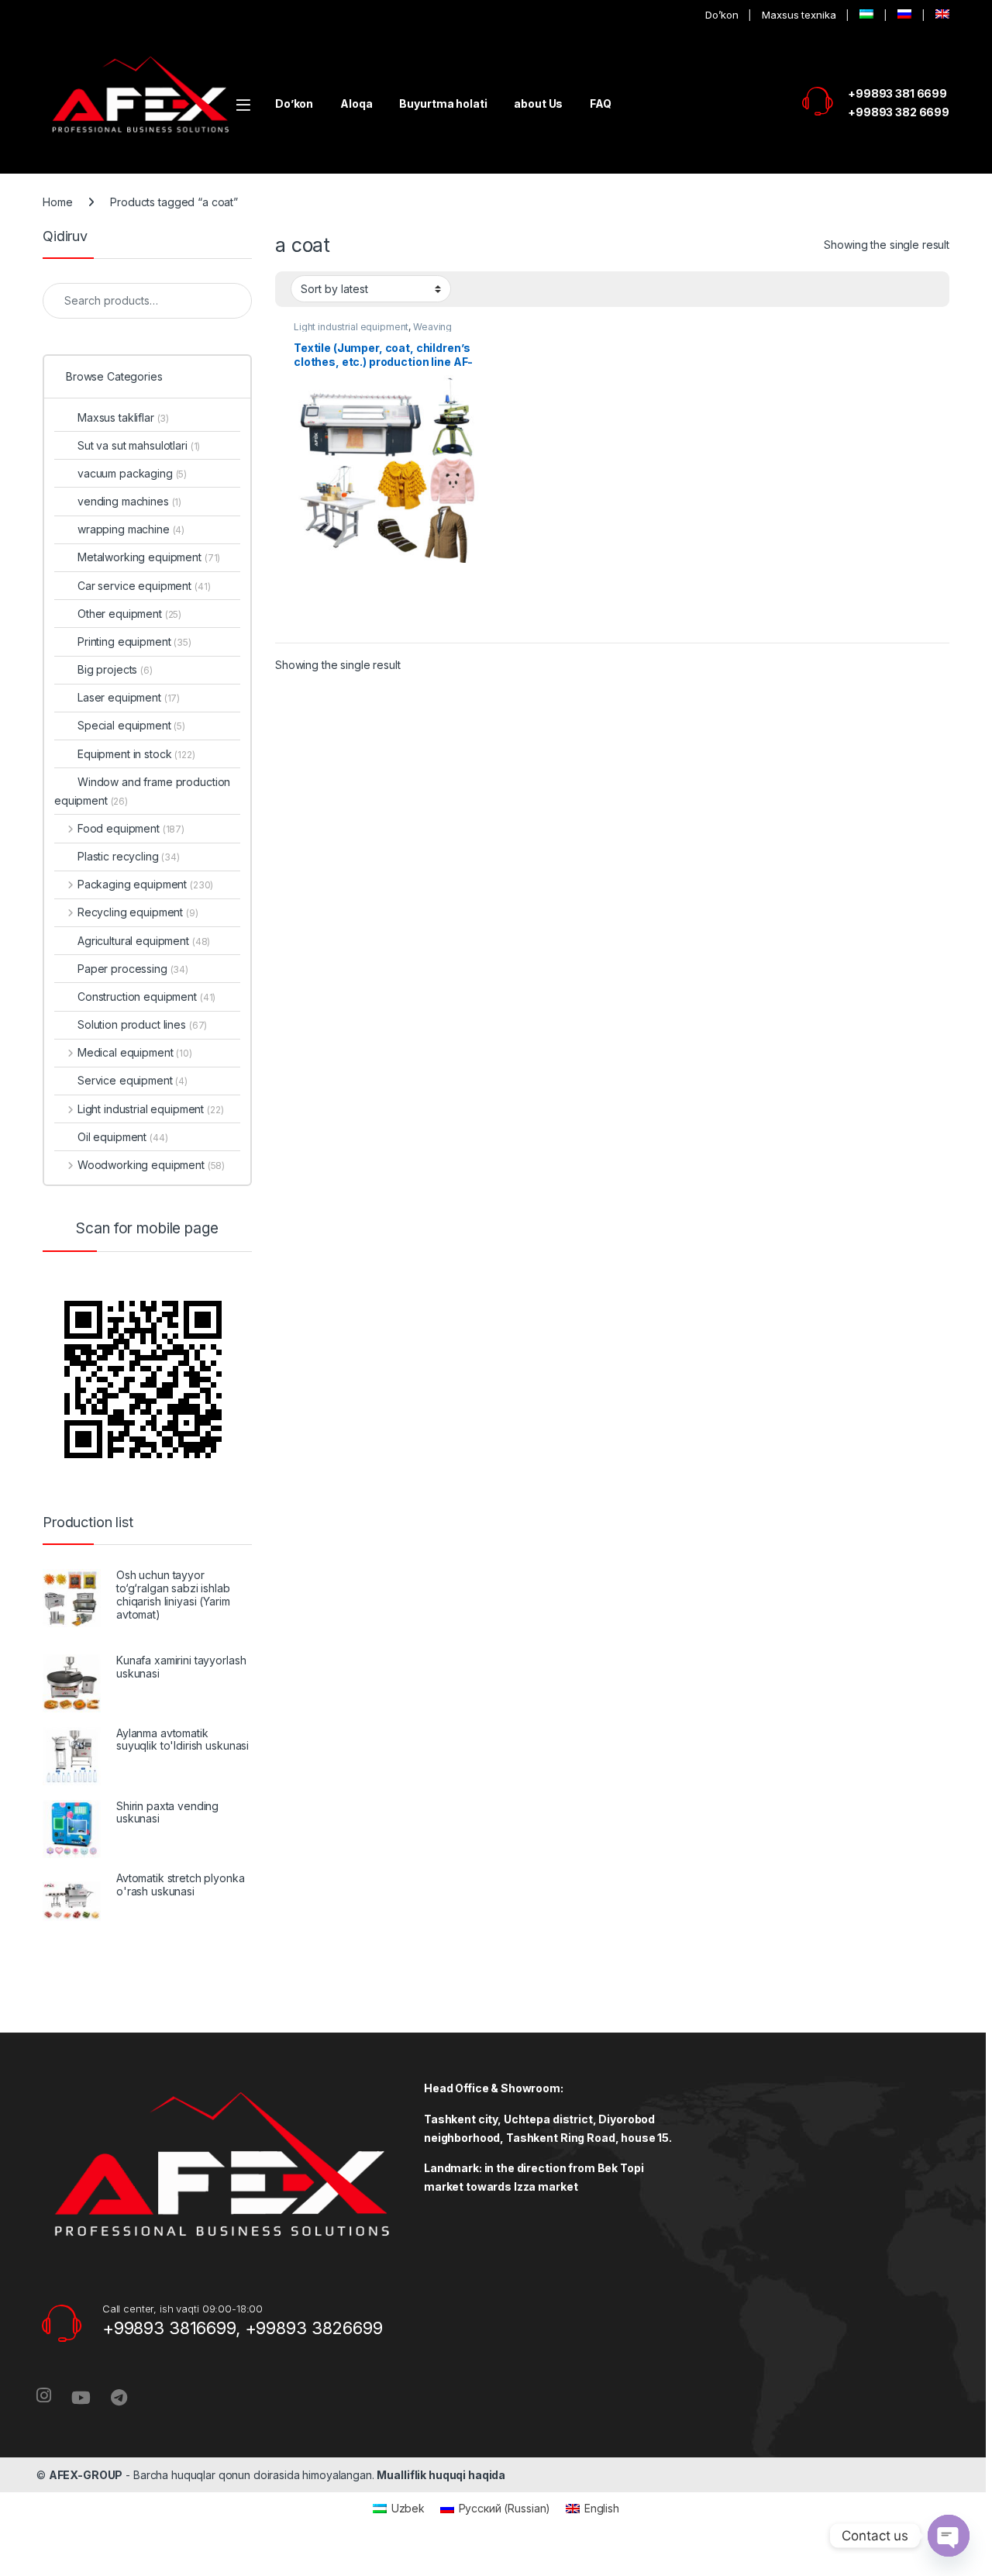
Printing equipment (134, 641)
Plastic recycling (129, 856)
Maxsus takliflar (123, 417)
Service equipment (133, 1080)
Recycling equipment (138, 912)
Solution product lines (142, 1024)
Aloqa (356, 103)
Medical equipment (135, 1052)
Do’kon (722, 15)
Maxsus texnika (799, 15)
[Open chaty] (949, 2536)
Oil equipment (123, 1137)
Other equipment (129, 614)
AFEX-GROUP (86, 2475)
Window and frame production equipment (142, 791)
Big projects (115, 669)
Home (57, 202)
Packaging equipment (145, 884)
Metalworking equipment (149, 557)
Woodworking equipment (151, 1165)
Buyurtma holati (443, 103)
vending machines (129, 501)
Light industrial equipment (351, 327)
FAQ (601, 103)
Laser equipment (129, 697)
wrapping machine (131, 529)
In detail (387, 625)
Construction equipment (146, 997)
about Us (538, 103)
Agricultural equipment (144, 941)
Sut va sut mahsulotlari (139, 445)
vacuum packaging (132, 473)
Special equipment (131, 725)
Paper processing (133, 969)
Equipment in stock (136, 754)
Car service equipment (144, 586)
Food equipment (131, 828)
